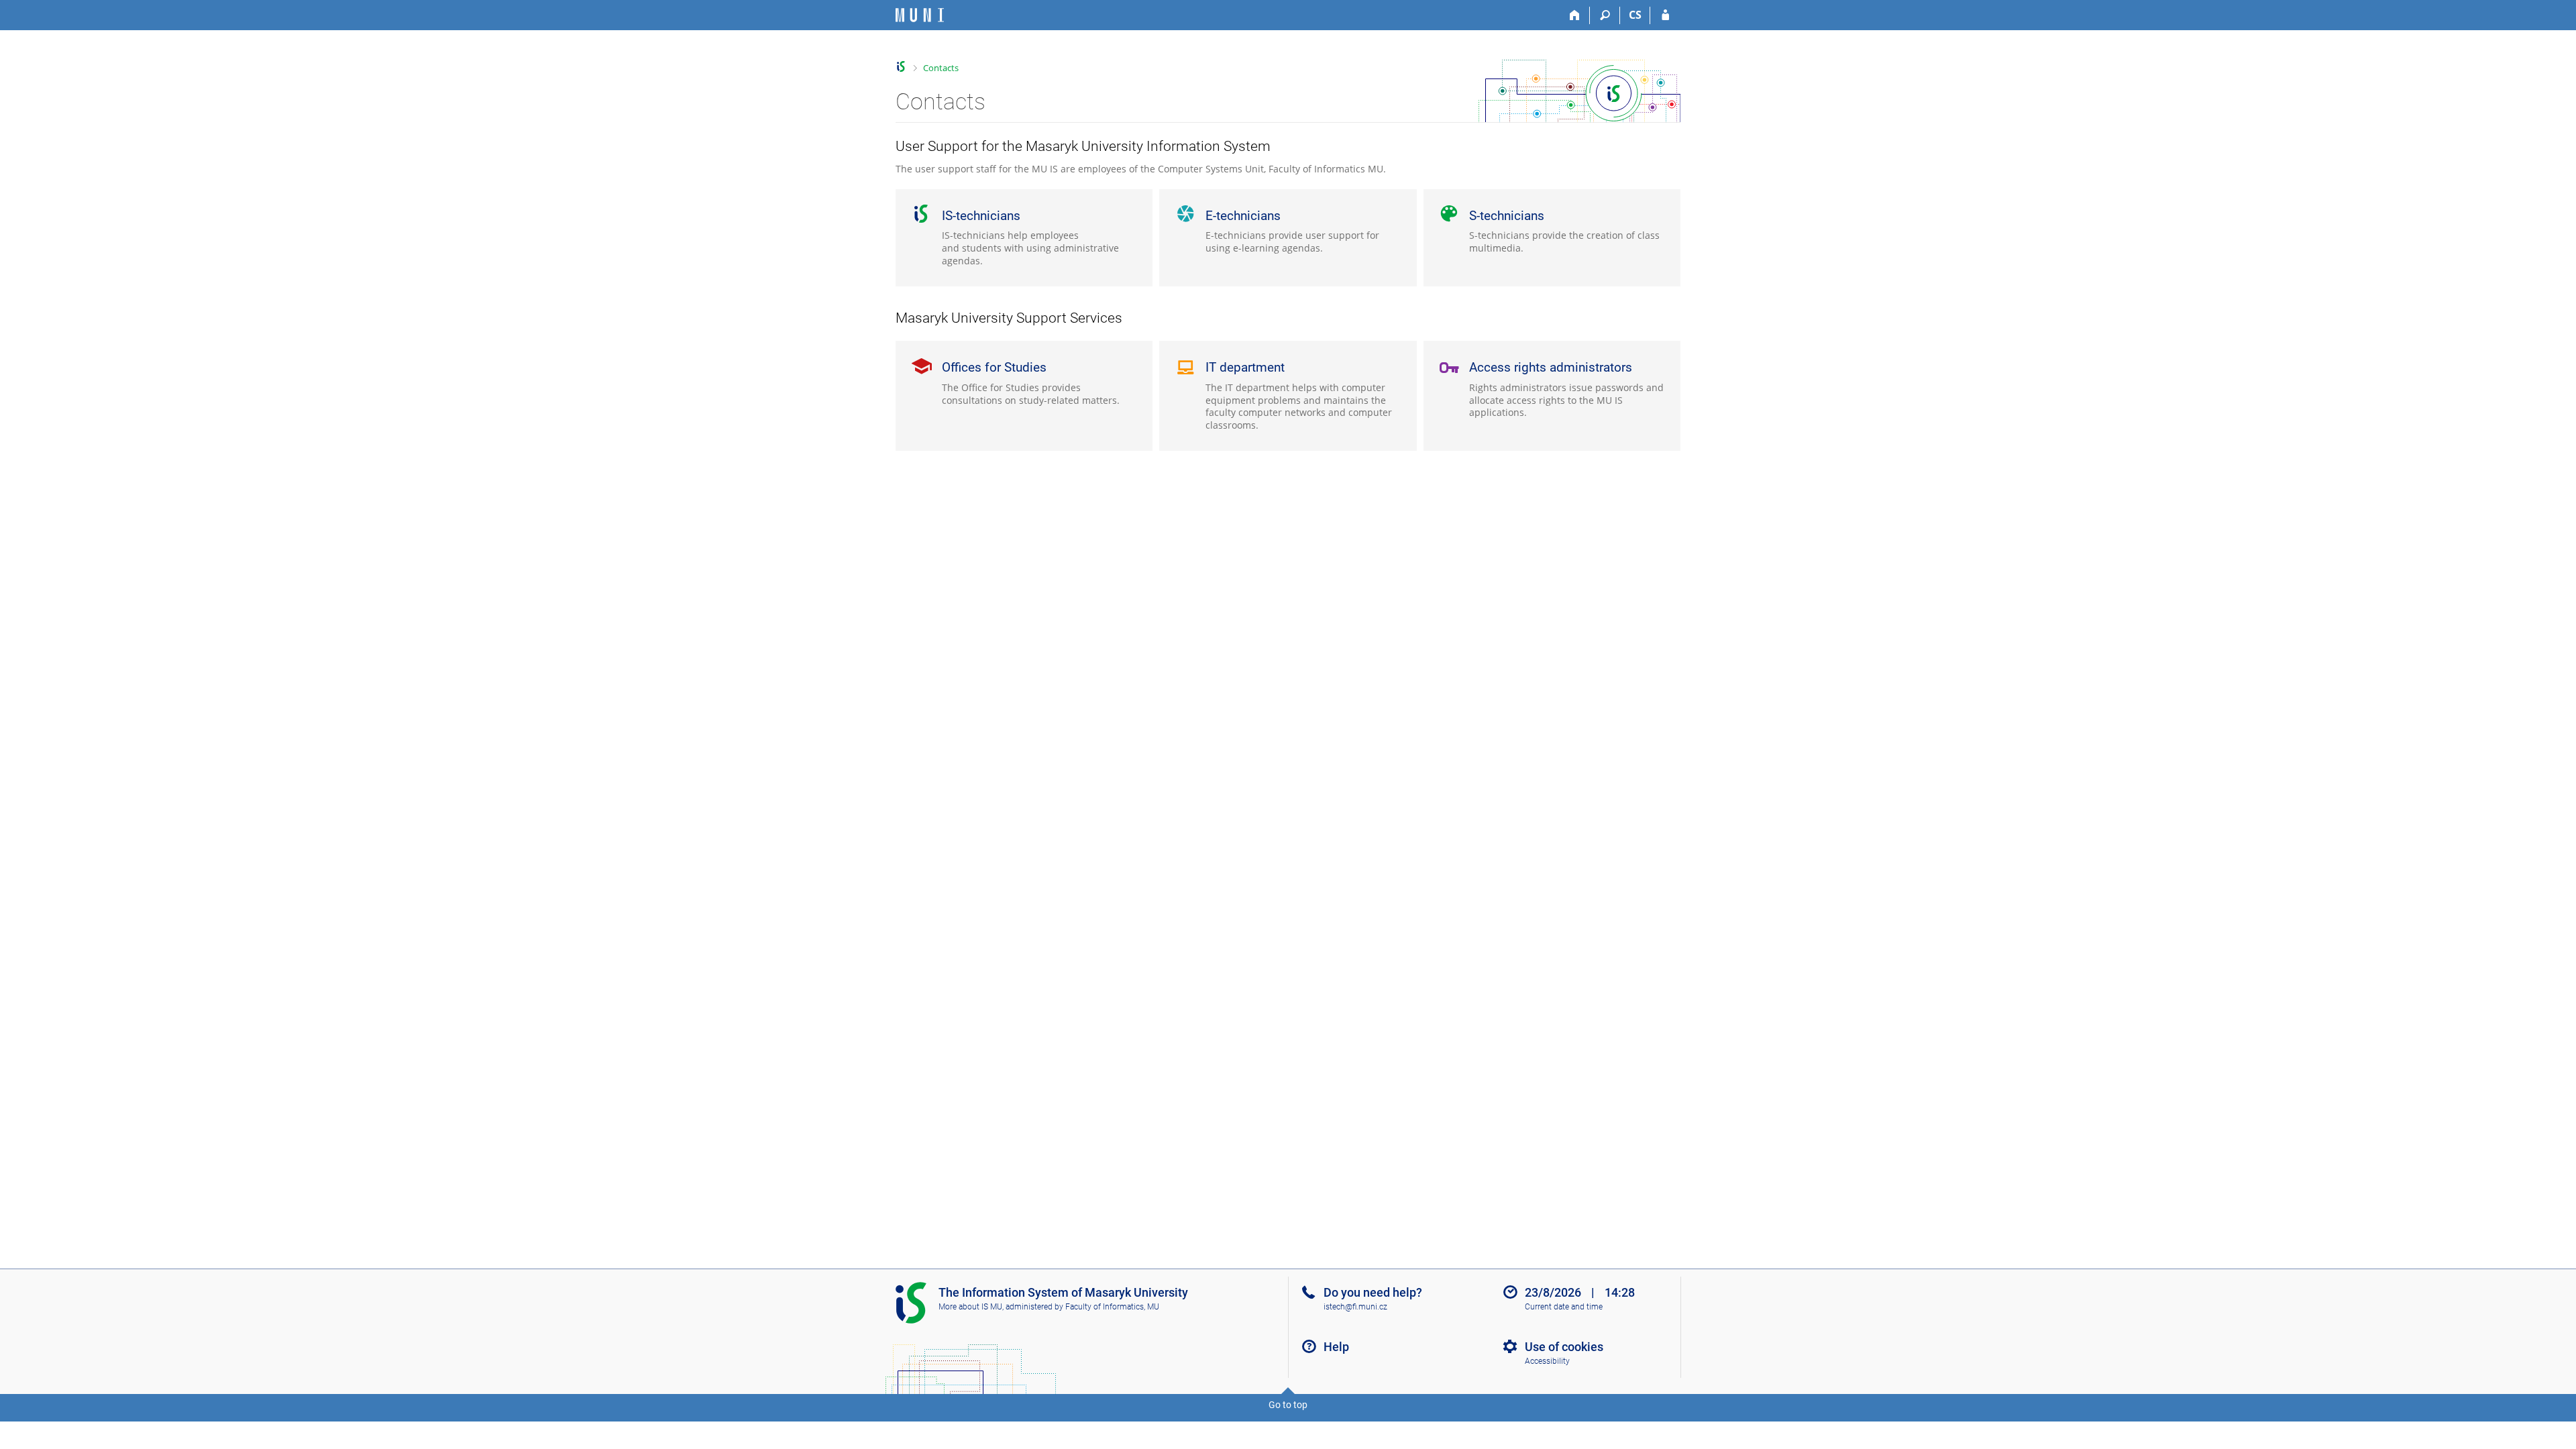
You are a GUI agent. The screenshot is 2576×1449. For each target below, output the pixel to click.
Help (1336, 1347)
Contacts (941, 68)
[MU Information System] (901, 67)
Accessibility (1547, 1361)
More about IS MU (970, 1307)
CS (1635, 15)
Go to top (1288, 1405)
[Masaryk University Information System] (920, 15)
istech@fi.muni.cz (1355, 1307)
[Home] (1575, 15)
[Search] (1605, 15)
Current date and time (1564, 1307)
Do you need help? (1373, 1292)
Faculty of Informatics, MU (1112, 1307)
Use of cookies (1564, 1347)
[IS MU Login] (1665, 15)
